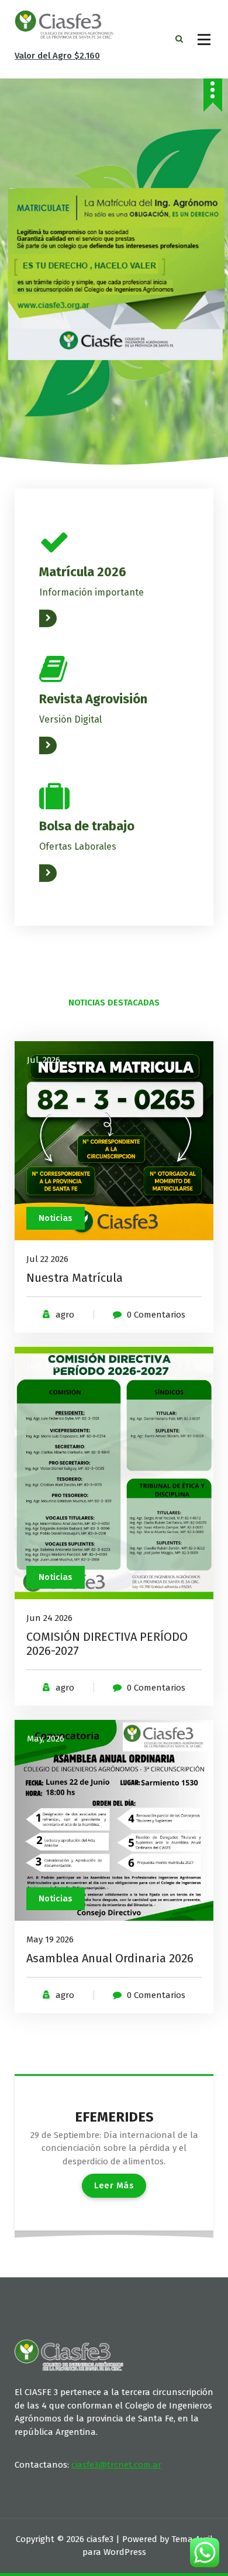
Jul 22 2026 (47, 1259)
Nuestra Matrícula (75, 1278)
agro (65, 1315)
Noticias (56, 1218)
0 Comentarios (156, 1315)
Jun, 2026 (45, 1366)
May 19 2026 (50, 1939)
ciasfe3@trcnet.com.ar (116, 2465)
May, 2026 (46, 1739)
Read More (61, 618)
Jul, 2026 (44, 1060)
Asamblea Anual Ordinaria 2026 (110, 1958)
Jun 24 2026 (49, 1618)
